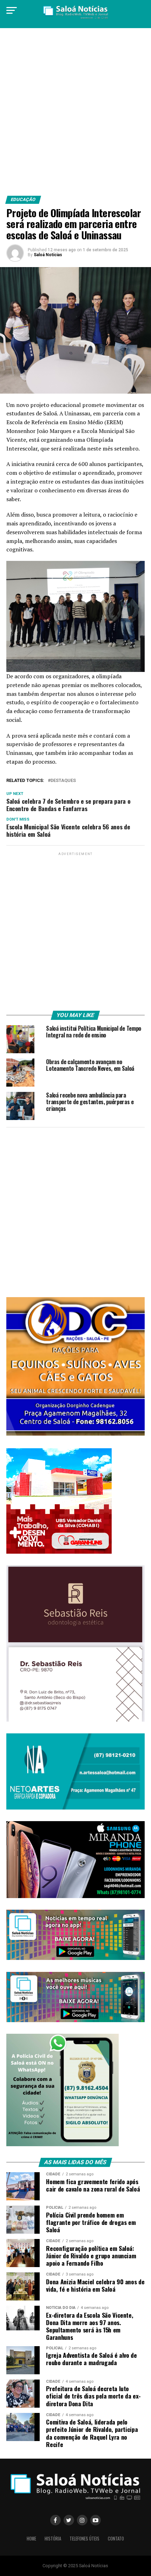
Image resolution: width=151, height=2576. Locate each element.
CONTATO (116, 2539)
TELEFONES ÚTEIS (84, 2539)
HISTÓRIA (53, 2539)
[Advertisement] (75, 115)
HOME (31, 2539)
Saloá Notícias (48, 255)
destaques (63, 781)
